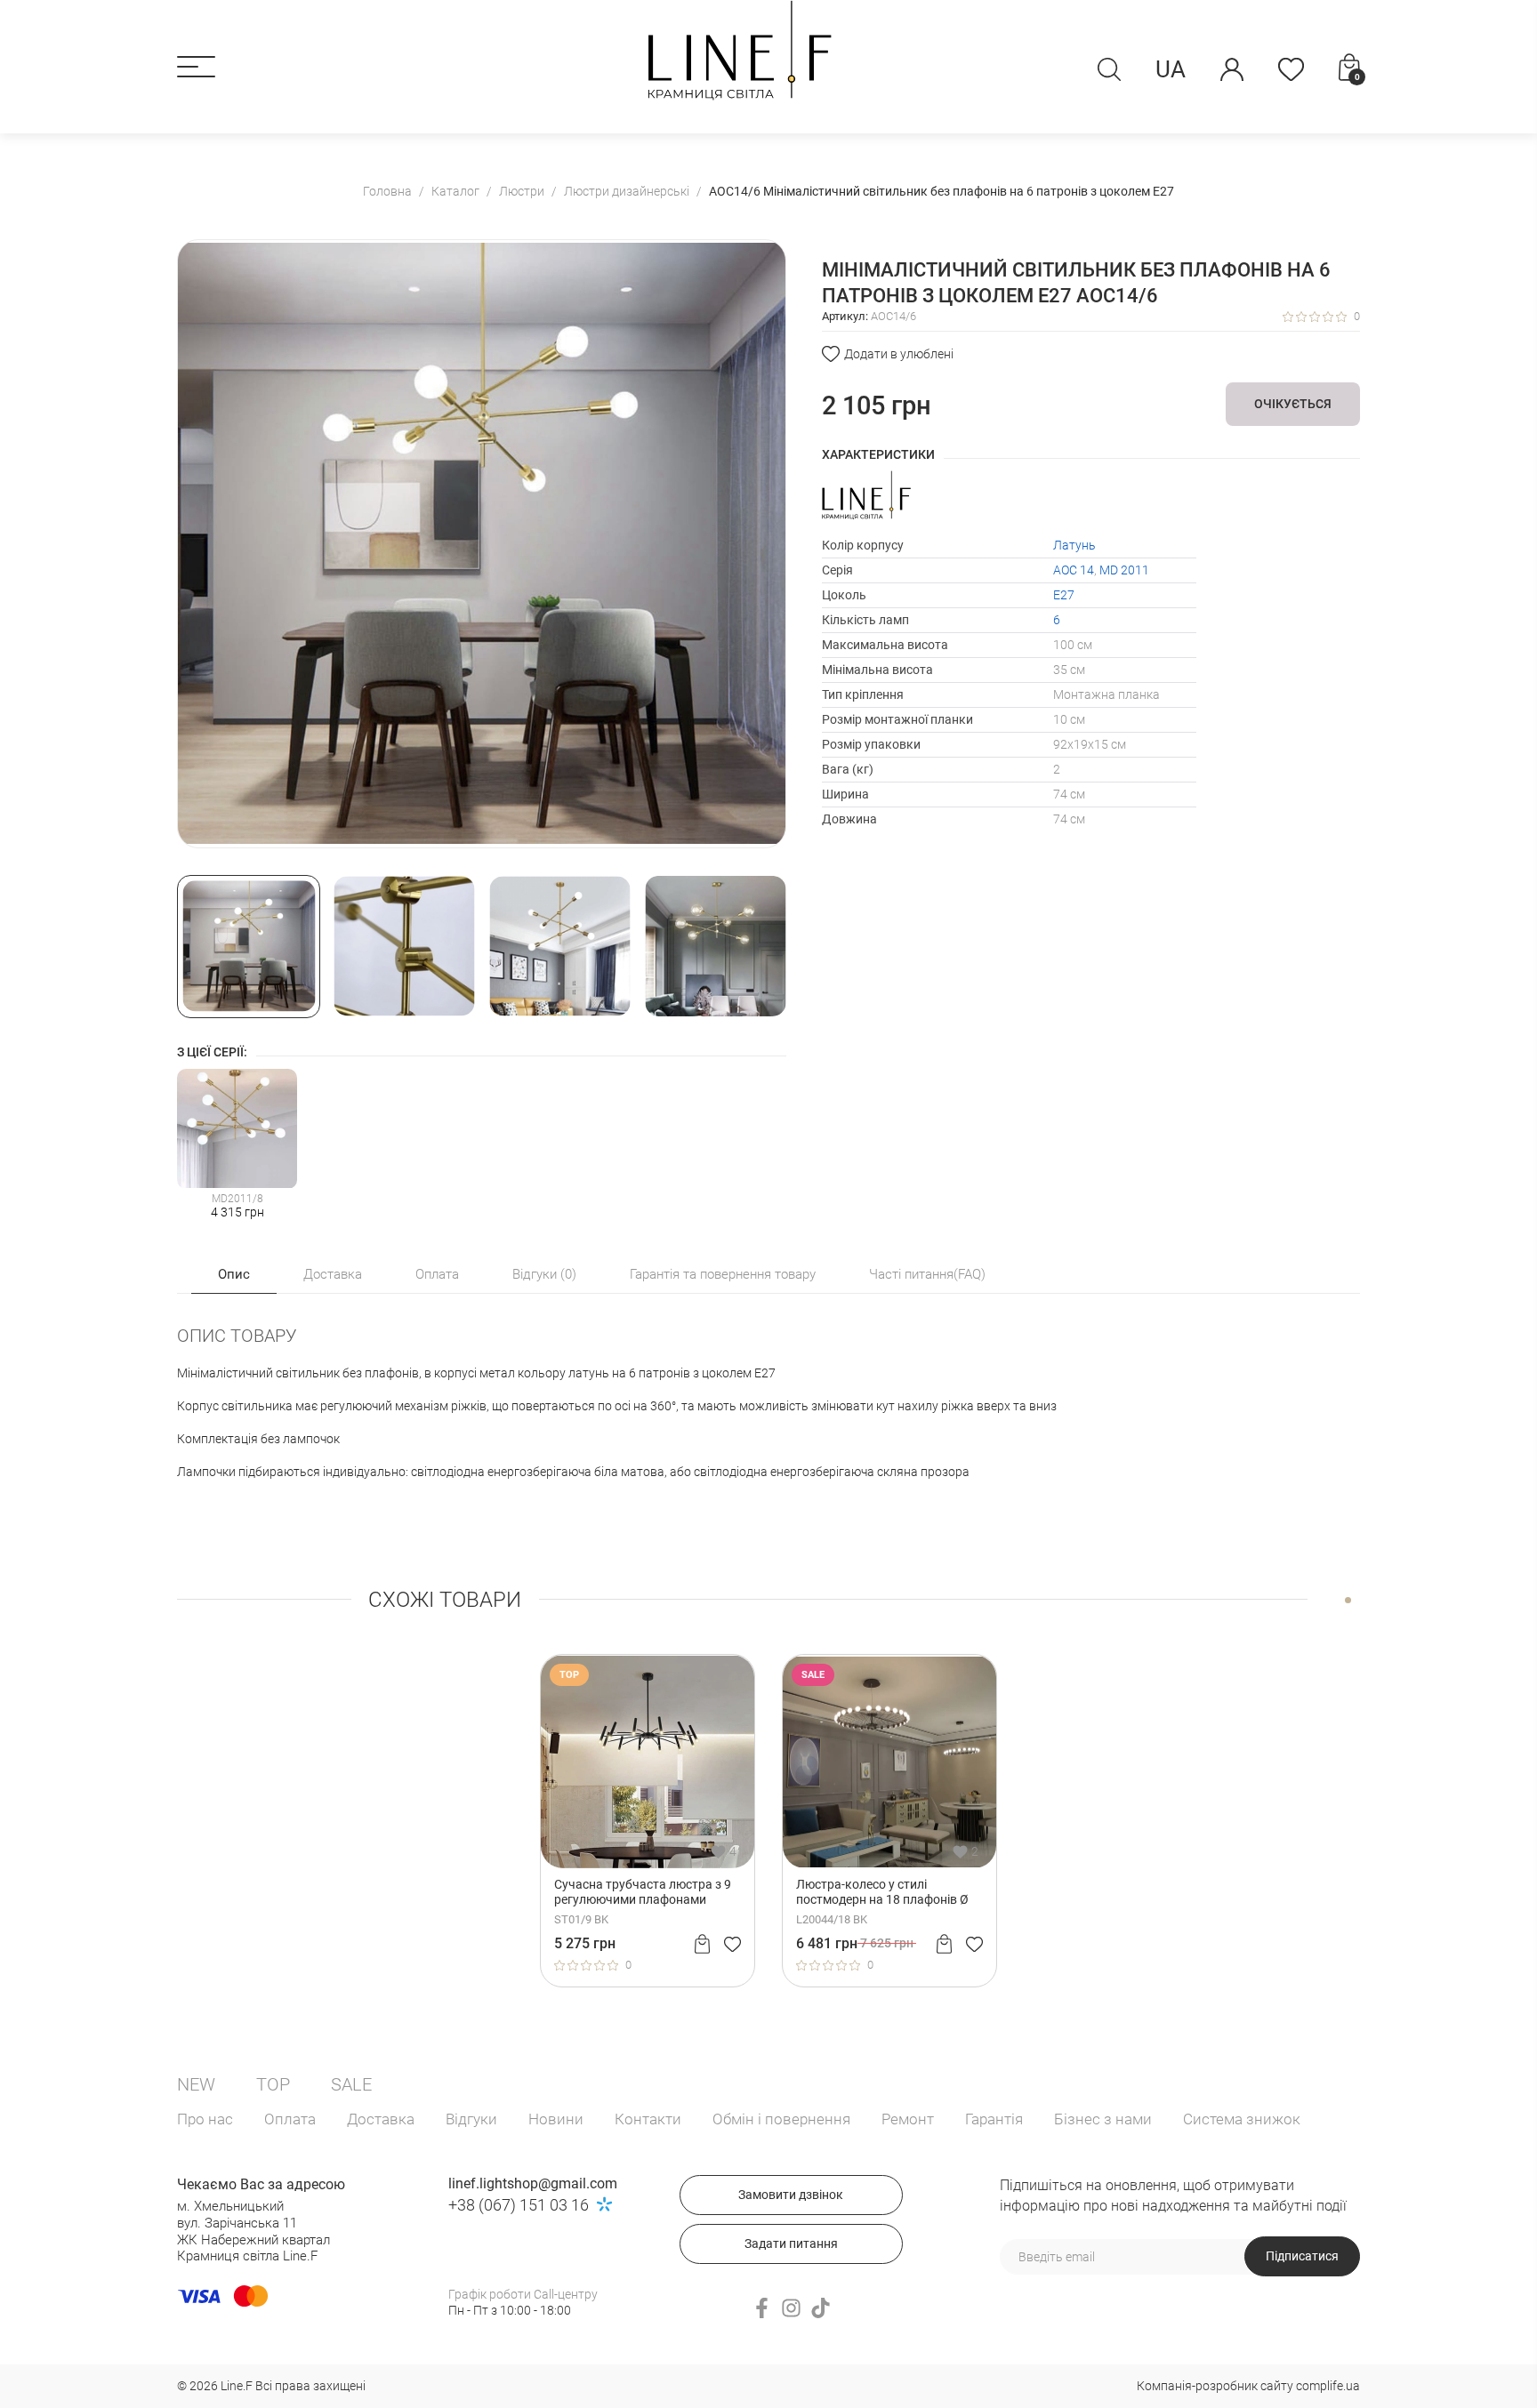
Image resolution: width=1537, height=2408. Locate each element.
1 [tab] (1348, 1600)
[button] (196, 67)
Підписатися (1302, 2256)
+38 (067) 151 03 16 (519, 2205)
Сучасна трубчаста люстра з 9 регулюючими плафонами (643, 1892)
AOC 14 (1074, 570)
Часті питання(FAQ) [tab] (927, 1274)
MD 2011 (1124, 570)
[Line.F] (740, 50)
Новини (556, 2119)
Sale (351, 2084)
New (196, 2084)
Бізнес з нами (1103, 2119)
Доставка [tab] (333, 1274)
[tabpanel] (648, 1820)
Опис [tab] (234, 1274)
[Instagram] (791, 2308)
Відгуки (471, 2119)
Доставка (381, 2119)
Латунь (1074, 545)
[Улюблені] (1291, 69)
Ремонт (908, 2119)
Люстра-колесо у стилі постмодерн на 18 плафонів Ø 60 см (882, 1892)
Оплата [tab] (437, 1274)
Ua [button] (1171, 69)
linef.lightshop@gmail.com (533, 2183)
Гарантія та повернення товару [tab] (723, 1274)
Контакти (648, 2119)
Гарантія (994, 2119)
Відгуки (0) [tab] (544, 1274)
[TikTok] (821, 2308)
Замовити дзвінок (791, 2195)
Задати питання (791, 2243)
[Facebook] (762, 2308)
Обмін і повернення (781, 2119)
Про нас (205, 2119)
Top (273, 2084)
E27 (1064, 595)
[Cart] (702, 1944)
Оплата (290, 2119)
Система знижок (1242, 2119)
